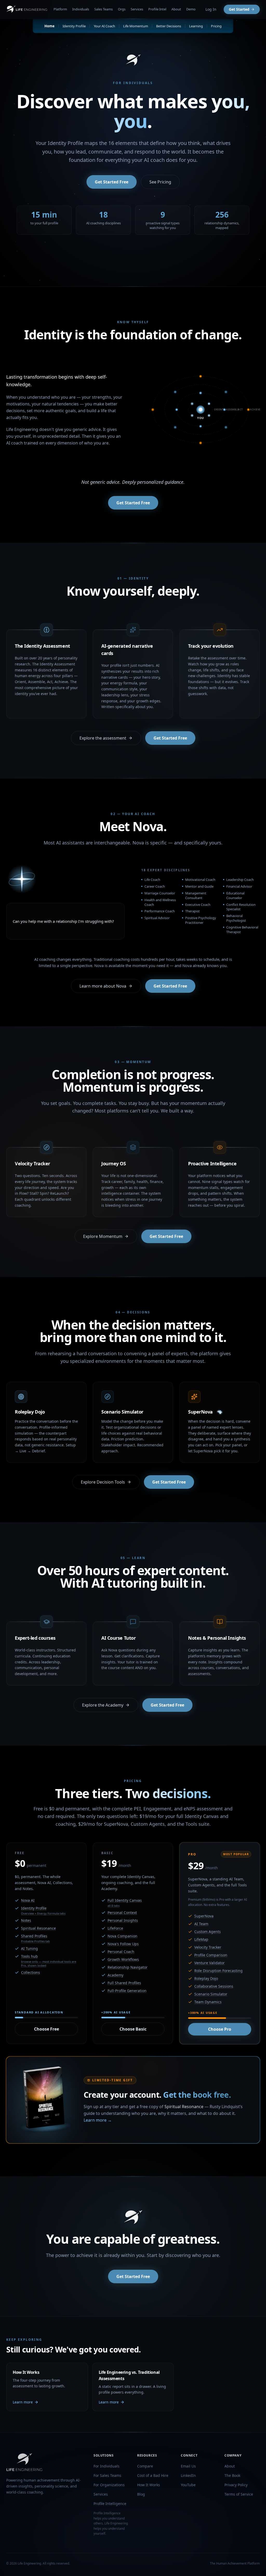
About (176, 9)
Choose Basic (133, 2029)
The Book (232, 2475)
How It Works (149, 2485)
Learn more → (98, 2120)
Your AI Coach (104, 26)
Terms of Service (239, 2494)
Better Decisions (169, 26)
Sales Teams (104, 9)
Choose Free (46, 2029)
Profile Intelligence (110, 2504)
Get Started (239, 9)
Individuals (81, 9)
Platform (60, 9)
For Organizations (109, 2485)
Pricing (216, 26)
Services (137, 9)
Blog (141, 2494)
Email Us (188, 2466)
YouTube (188, 2485)
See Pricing (160, 182)
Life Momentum (136, 26)
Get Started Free (112, 182)
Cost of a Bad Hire (153, 2475)
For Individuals (107, 2466)
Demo (191, 9)
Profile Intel (157, 9)
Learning (196, 26)
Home (49, 26)
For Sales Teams (107, 2475)
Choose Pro (220, 2029)
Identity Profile (74, 26)
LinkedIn (188, 2475)
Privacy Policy (236, 2485)
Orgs (122, 9)
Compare (145, 2466)
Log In (211, 9)
